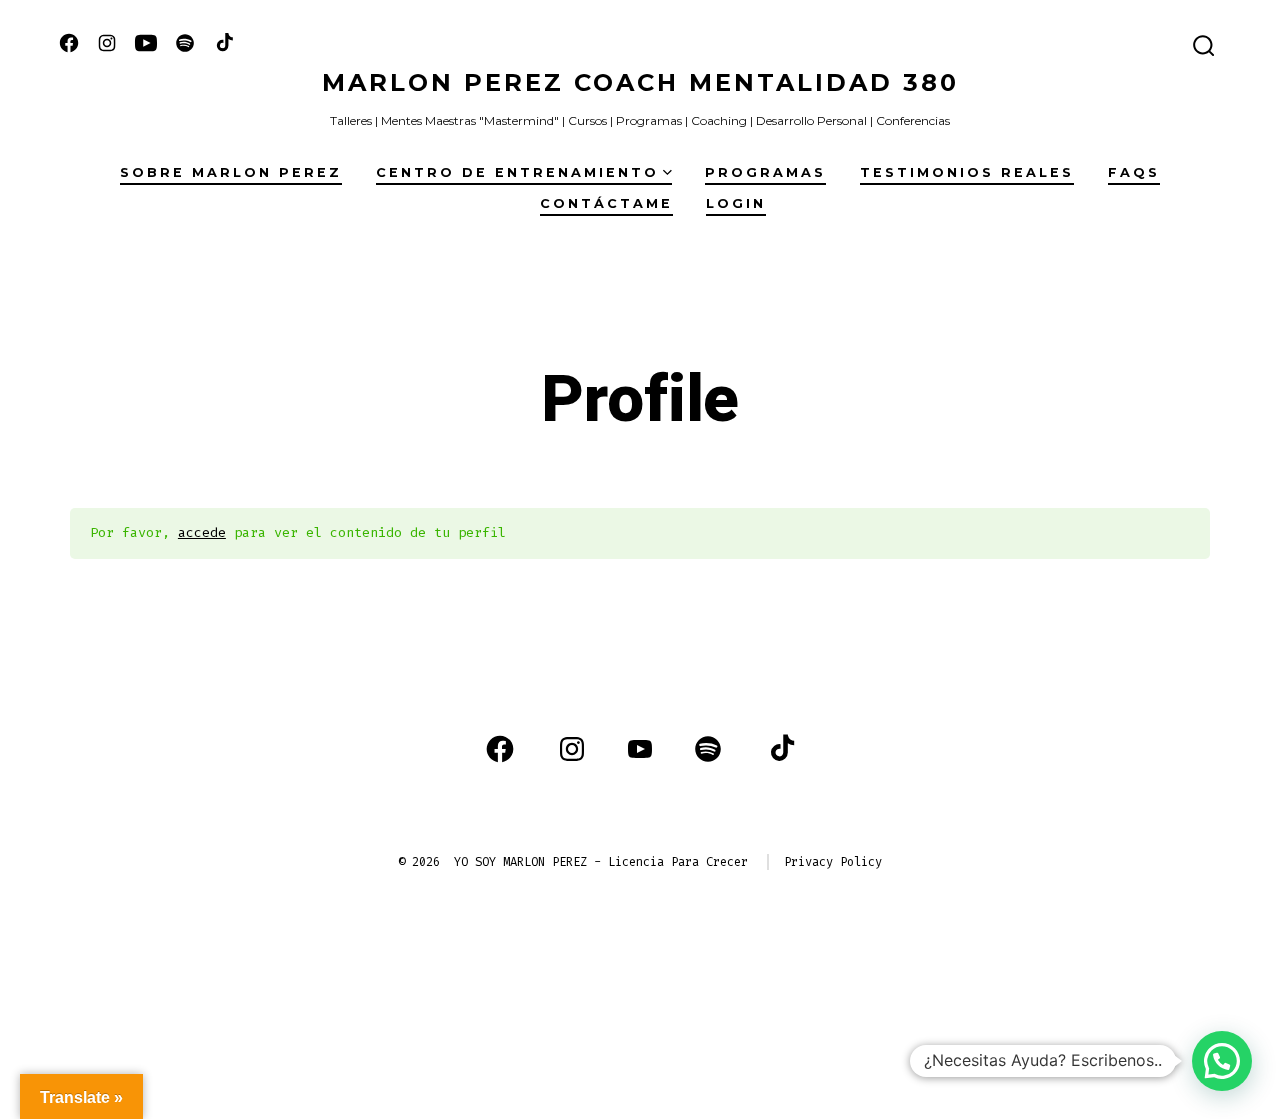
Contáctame (606, 203)
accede (202, 532)
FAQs (1134, 172)
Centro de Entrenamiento (517, 172)
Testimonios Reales (967, 172)
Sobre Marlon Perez (231, 172)
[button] (1222, 1061)
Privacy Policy (833, 862)
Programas (765, 172)
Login (736, 203)
